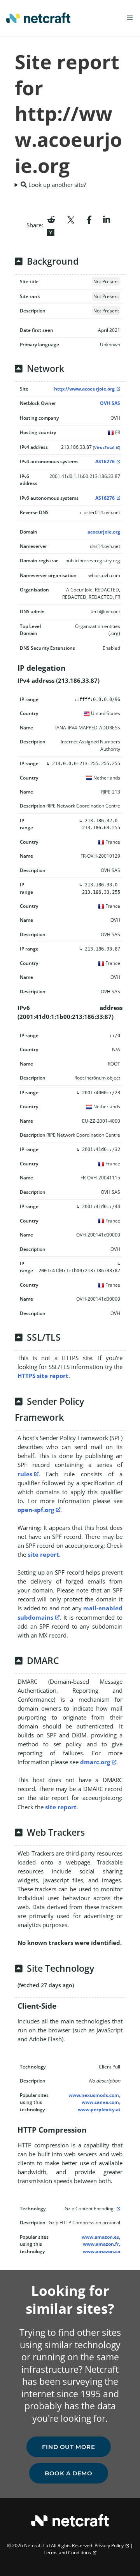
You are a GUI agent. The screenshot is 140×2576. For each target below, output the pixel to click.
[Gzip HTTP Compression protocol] (117, 2209)
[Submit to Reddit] (51, 219)
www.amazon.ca (101, 2251)
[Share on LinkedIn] (107, 219)
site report (43, 1554)
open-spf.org (36, 1510)
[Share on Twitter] (71, 219)
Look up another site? (56, 185)
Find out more (69, 2447)
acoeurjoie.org (104, 532)
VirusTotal (104, 447)
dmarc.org (95, 1762)
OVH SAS (110, 403)
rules (25, 1474)
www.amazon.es (100, 2237)
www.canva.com (100, 2102)
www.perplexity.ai (99, 2109)
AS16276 (105, 461)
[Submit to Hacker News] (51, 232)
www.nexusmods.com (94, 2095)
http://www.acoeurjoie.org (84, 389)
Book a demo (69, 2473)
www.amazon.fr (101, 2244)
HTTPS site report (43, 1376)
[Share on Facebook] (89, 219)
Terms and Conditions (67, 2552)
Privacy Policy (109, 2545)
